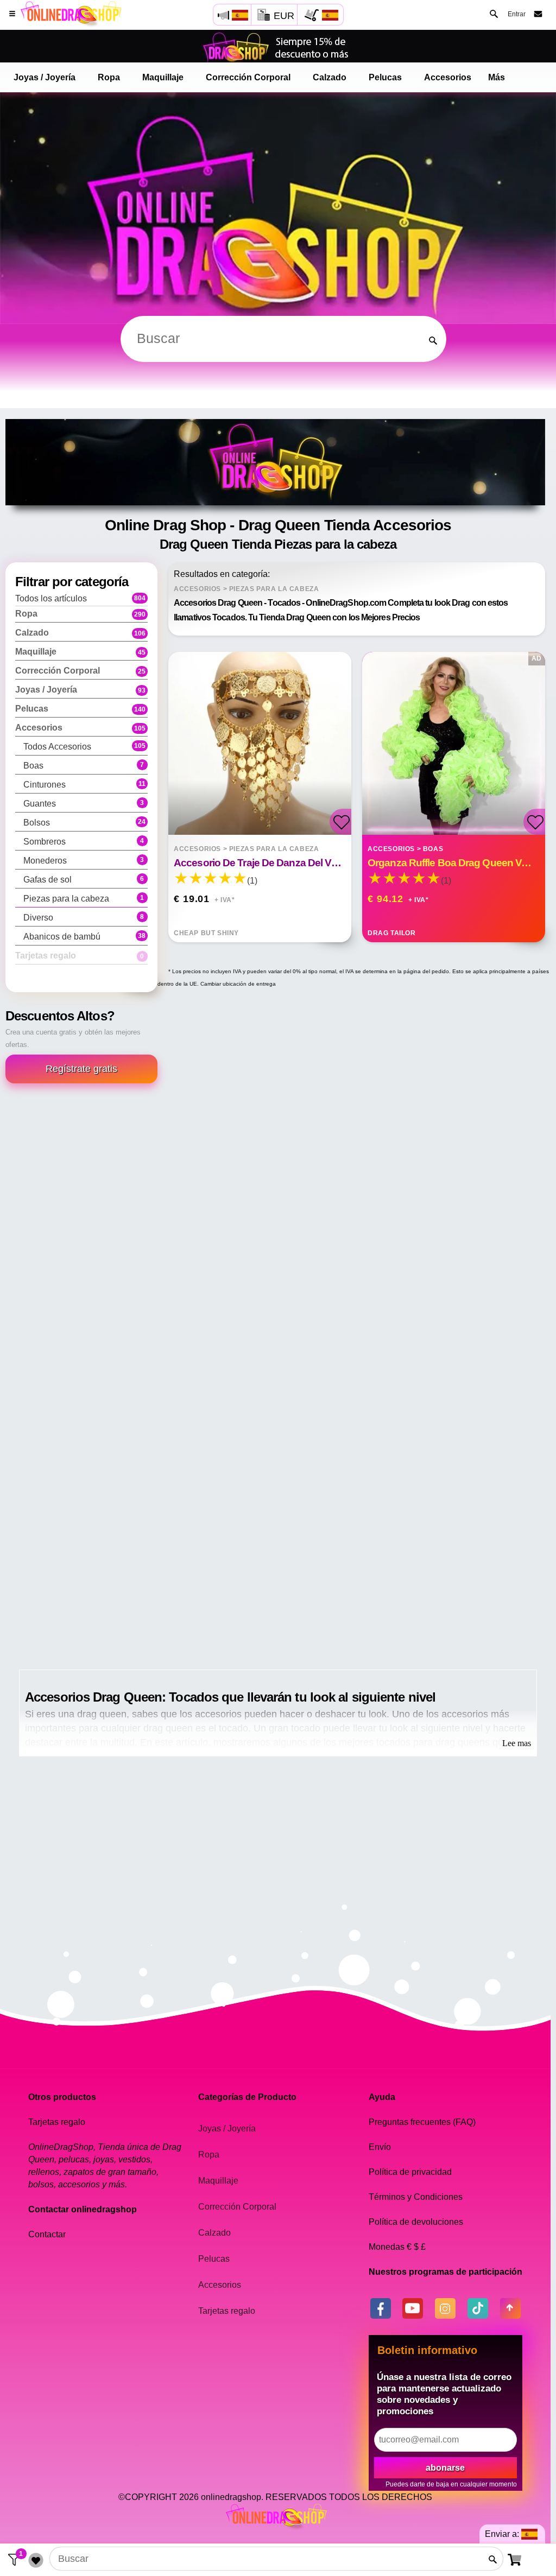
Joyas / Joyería (45, 77)
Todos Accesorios (84, 747)
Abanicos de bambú (84, 937)
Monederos (84, 861)
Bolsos (84, 823)
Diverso (84, 918)
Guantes (84, 804)
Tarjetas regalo (227, 2311)
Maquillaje (163, 77)
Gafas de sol (84, 880)
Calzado (330, 77)
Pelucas (385, 77)
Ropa (109, 77)
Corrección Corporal (248, 77)
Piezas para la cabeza (84, 899)
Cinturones (84, 785)
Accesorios (448, 77)
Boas (84, 766)
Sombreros (84, 842)
